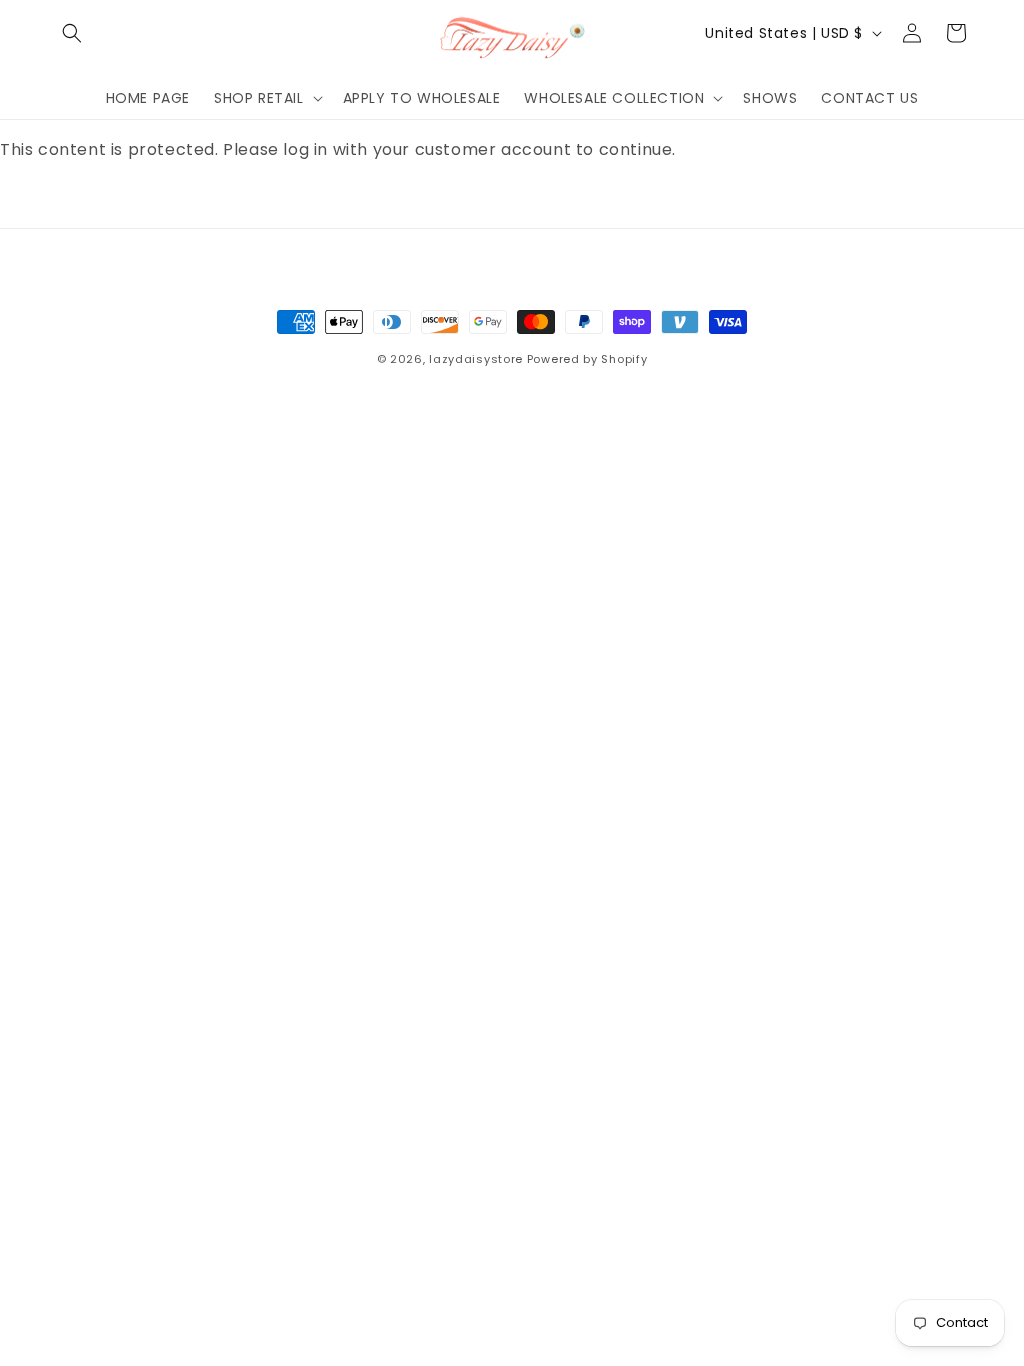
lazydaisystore (476, 359)
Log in (61, 203)
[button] (72, 33)
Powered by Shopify (587, 359)
